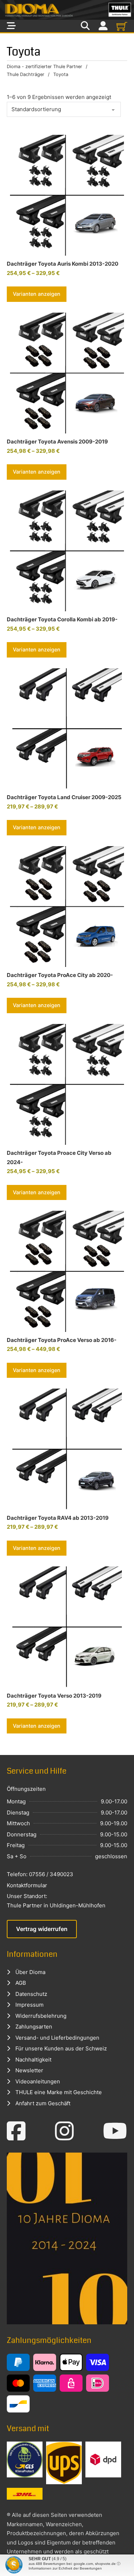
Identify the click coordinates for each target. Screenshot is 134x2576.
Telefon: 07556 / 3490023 (40, 1874)
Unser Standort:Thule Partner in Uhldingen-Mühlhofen (56, 1901)
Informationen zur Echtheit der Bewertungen (65, 2568)
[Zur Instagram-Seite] (64, 2131)
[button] (13, 2563)
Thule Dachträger (26, 74)
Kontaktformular (27, 1885)
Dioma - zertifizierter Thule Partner (44, 67)
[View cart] (122, 26)
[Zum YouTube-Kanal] (115, 2131)
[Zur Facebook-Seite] (16, 2131)
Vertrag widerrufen (42, 1929)
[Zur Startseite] (67, 10)
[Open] (11, 26)
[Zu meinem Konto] (103, 26)
